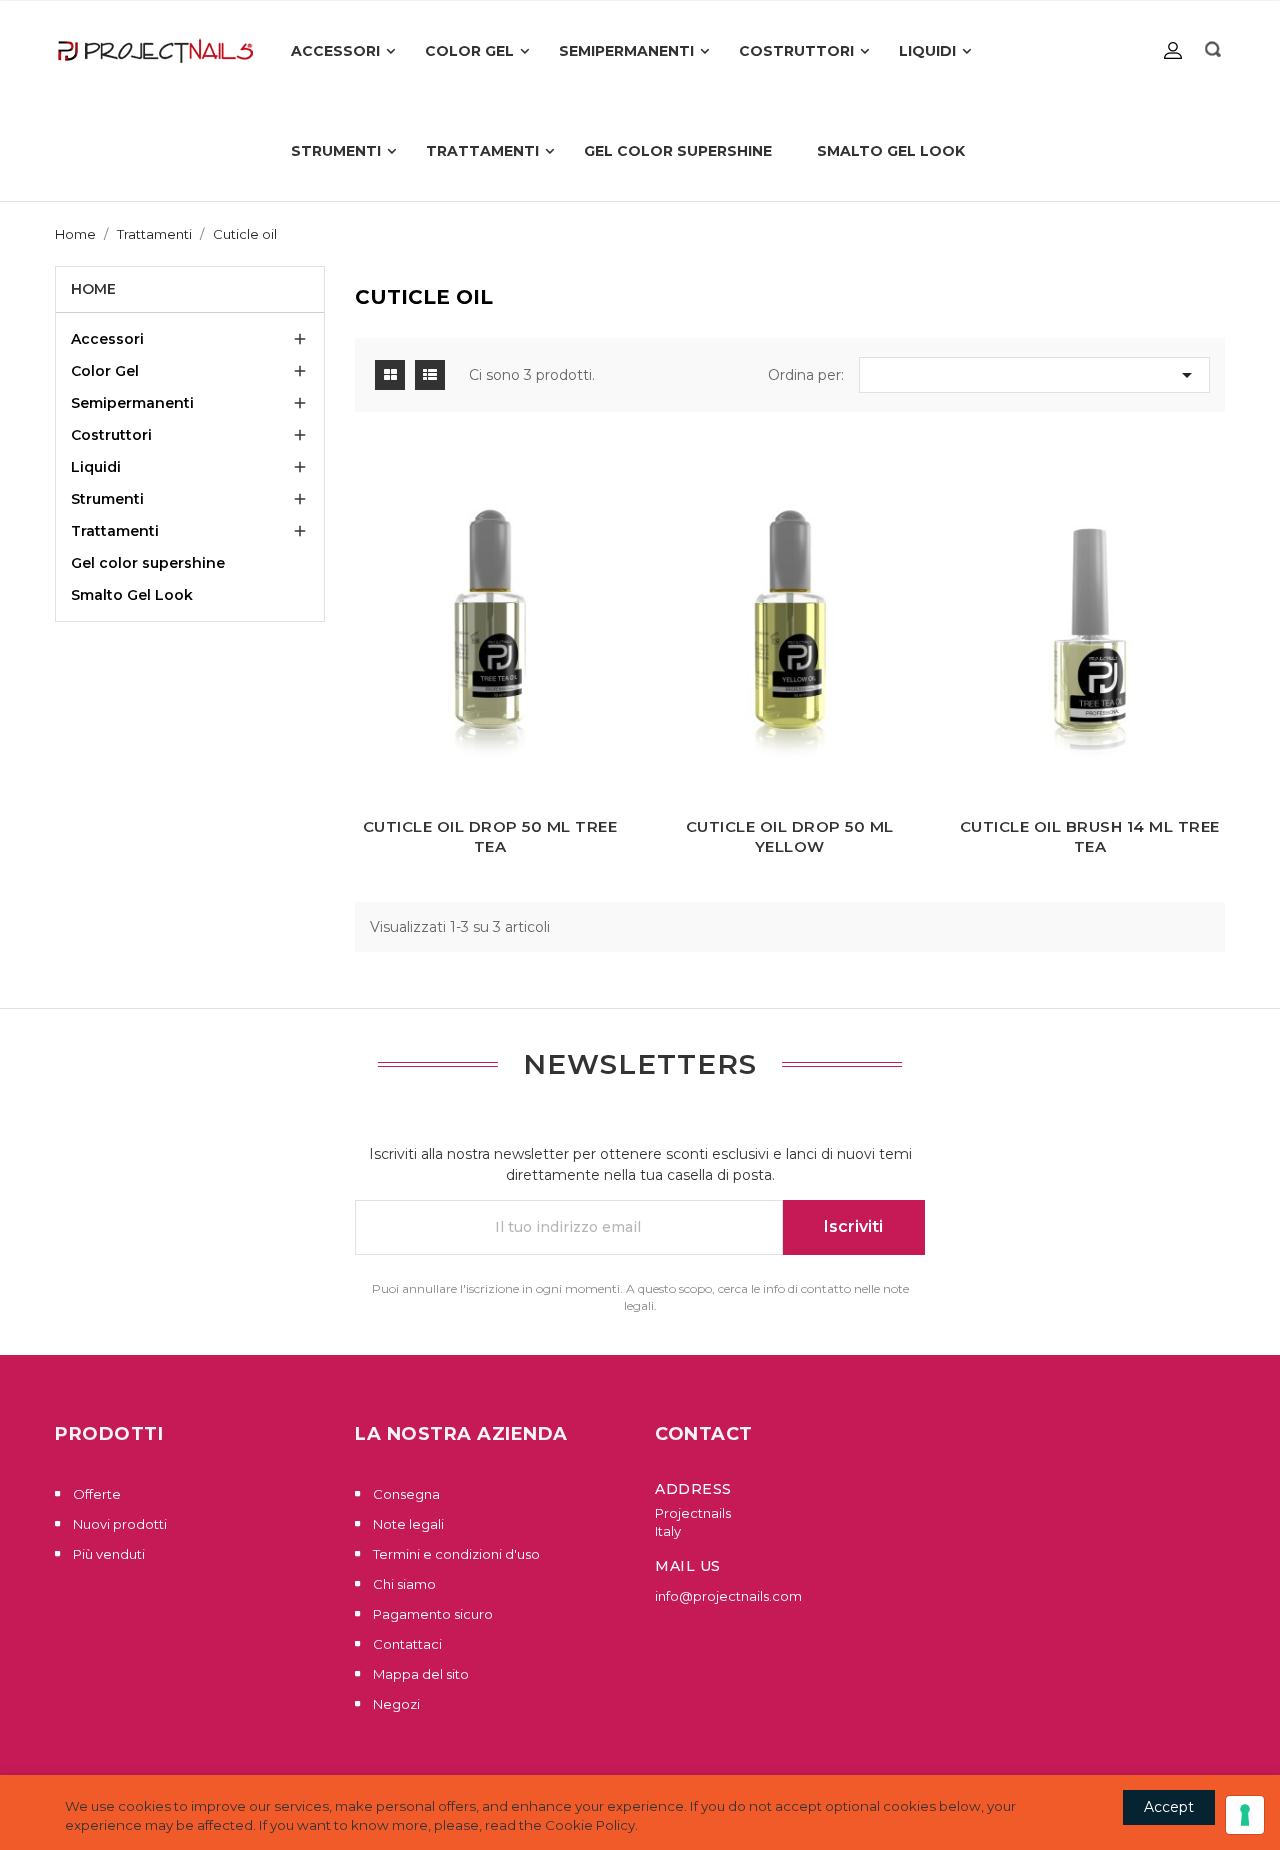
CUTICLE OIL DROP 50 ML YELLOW (790, 836)
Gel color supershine (148, 563)
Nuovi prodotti (118, 1524)
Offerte (95, 1494)
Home (93, 289)
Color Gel (105, 371)
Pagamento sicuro (431, 1614)
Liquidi (96, 467)
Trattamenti (115, 531)
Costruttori (111, 435)
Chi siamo (403, 1584)
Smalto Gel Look (132, 595)
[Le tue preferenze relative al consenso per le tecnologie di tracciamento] (1245, 1815)
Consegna (405, 1494)
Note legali (407, 1524)
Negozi (395, 1704)
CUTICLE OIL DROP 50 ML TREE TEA (490, 836)
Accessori (107, 339)
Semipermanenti (132, 403)
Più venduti (107, 1554)
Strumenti (107, 499)
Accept (1169, 1807)
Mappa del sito (419, 1674)
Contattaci (406, 1644)
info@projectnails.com (728, 1596)
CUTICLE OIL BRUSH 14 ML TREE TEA (1090, 836)
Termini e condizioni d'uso (455, 1554)
